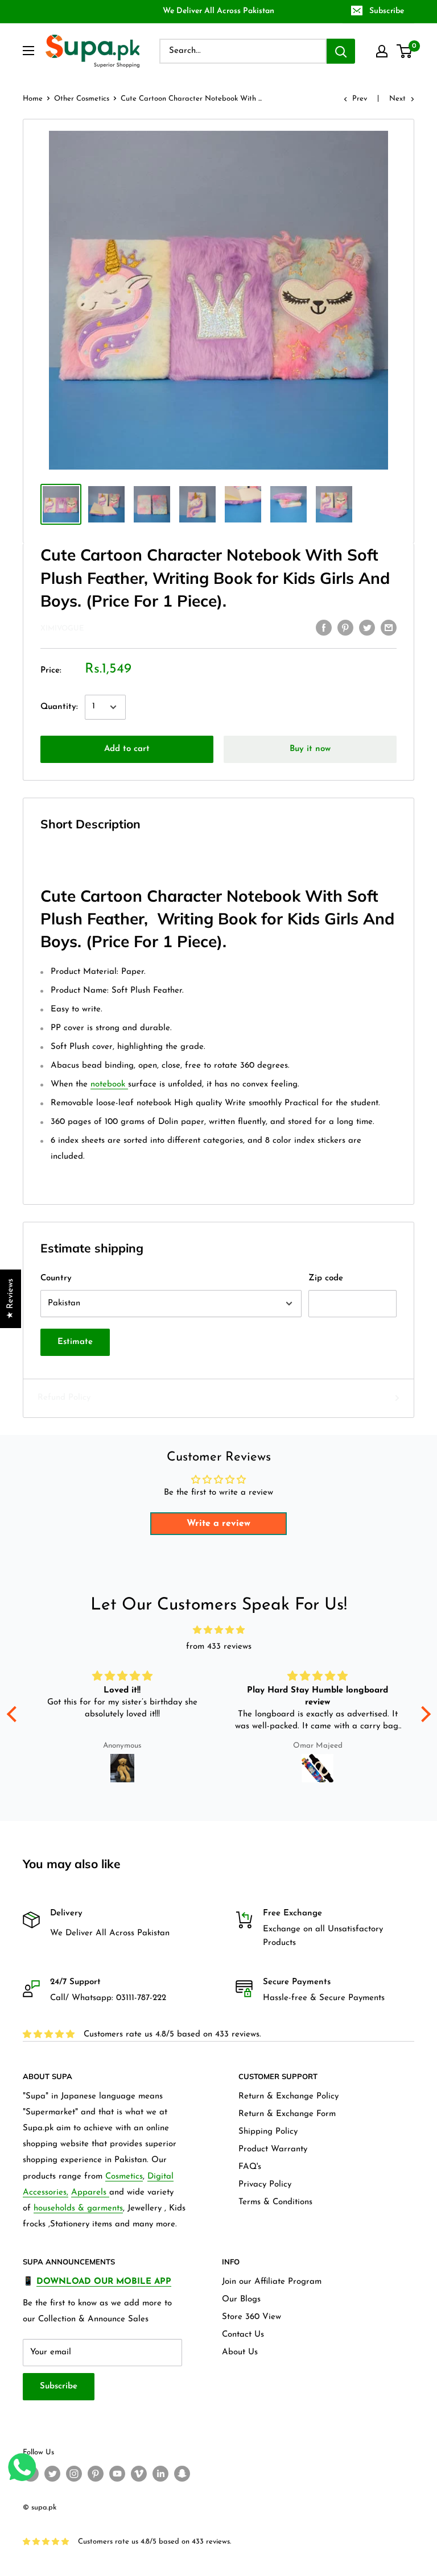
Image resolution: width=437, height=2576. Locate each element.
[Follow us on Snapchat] (182, 2474)
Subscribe (387, 11)
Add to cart (127, 749)
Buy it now (310, 749)
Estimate (75, 1342)
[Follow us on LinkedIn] (160, 2474)
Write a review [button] (218, 1524)
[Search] (341, 51)
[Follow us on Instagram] (74, 2474)
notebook (108, 1084)
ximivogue (62, 629)
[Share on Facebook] (324, 628)
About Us (240, 2352)
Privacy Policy (265, 2185)
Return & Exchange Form (287, 2114)
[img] (219, 1631)
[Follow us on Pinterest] (96, 2474)
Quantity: (59, 707)
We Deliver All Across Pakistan (218, 11)
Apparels (90, 2193)
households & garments (78, 2208)
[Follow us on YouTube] (117, 2474)
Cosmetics (124, 2177)
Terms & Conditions (275, 2202)
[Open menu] (28, 51)
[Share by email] (389, 628)
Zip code (326, 1278)
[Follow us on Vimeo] (139, 2474)
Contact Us (243, 2335)
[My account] (382, 51)
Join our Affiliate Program (272, 2282)
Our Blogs (241, 2299)
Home (33, 99)
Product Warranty (273, 2149)
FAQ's (250, 2167)
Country (56, 1278)
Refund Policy (64, 1398)
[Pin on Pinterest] (345, 628)
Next (397, 99)
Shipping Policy (268, 2132)
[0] (405, 51)
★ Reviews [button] (11, 1299)
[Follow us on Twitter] (52, 2474)
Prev (360, 99)
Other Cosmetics (82, 99)
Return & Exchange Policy (288, 2096)
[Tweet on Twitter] (367, 628)
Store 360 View (252, 2317)
